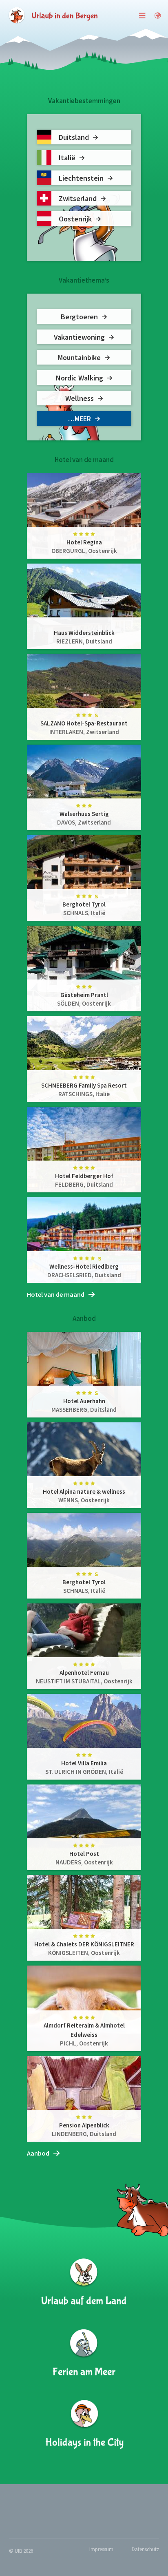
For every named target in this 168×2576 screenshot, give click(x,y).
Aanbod (38, 2153)
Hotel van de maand (56, 1294)
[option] (84, 878)
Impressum (101, 2549)
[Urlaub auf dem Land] (84, 2283)
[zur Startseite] (53, 15)
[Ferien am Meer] (84, 2354)
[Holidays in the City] (84, 2425)
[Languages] (158, 15)
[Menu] (143, 15)
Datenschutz (145, 2549)
